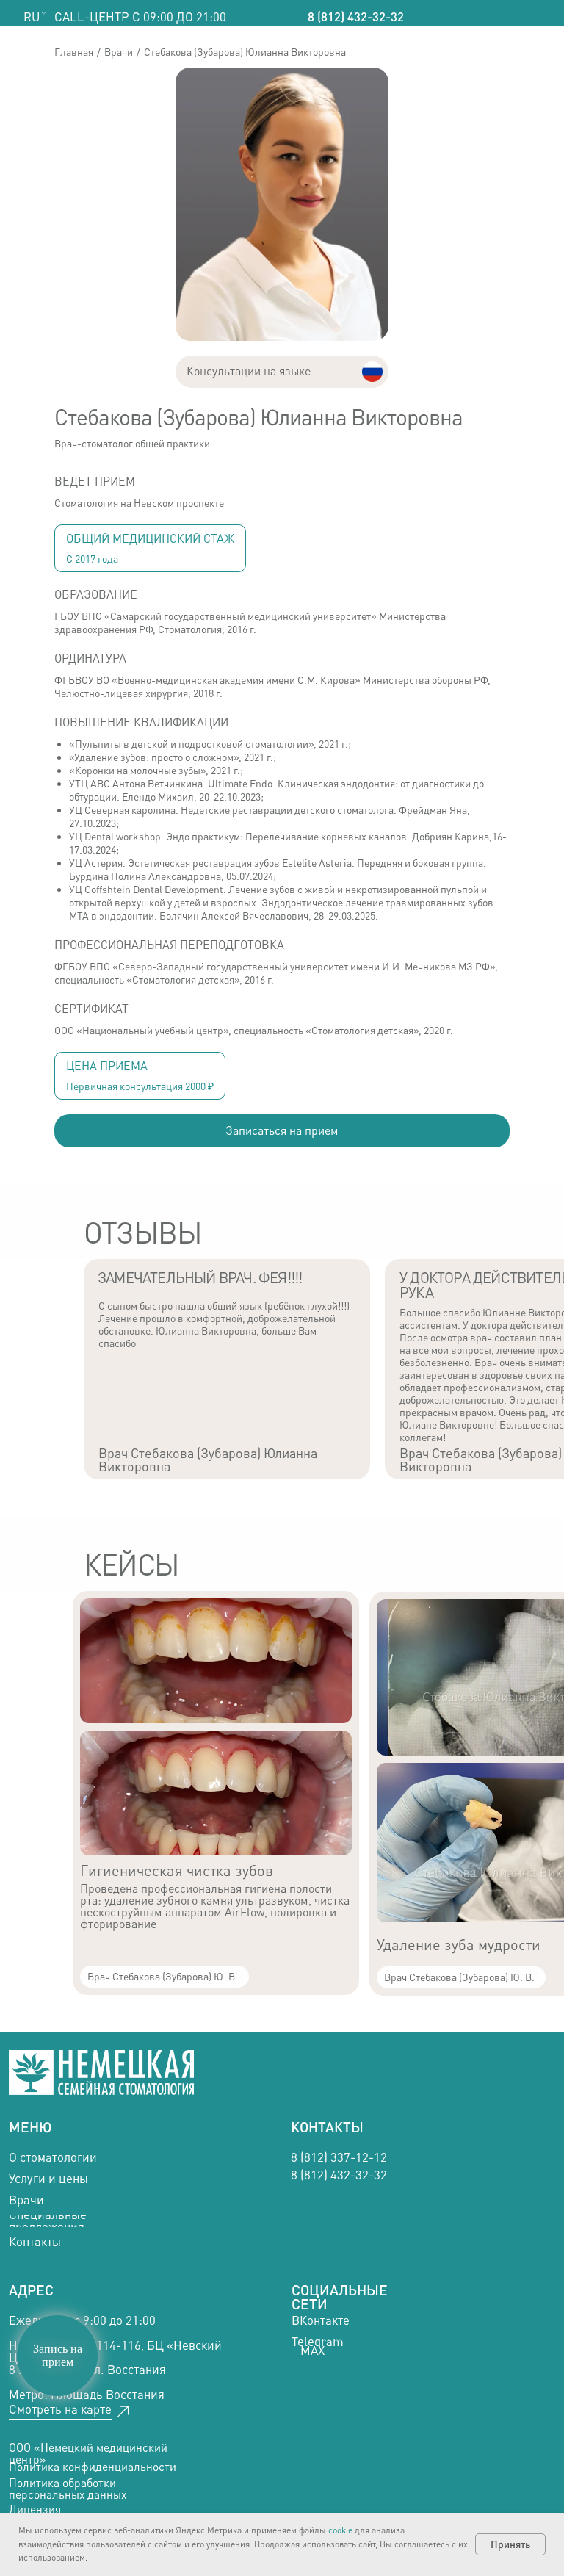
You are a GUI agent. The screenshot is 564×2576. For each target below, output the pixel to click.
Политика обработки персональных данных (68, 2489)
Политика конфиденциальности (93, 2467)
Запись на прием (58, 2355)
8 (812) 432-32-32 (356, 17)
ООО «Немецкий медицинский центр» (88, 2454)
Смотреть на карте (60, 2409)
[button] (282, 1131)
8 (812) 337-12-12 (339, 2157)
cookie (340, 2530)
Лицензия (35, 2510)
